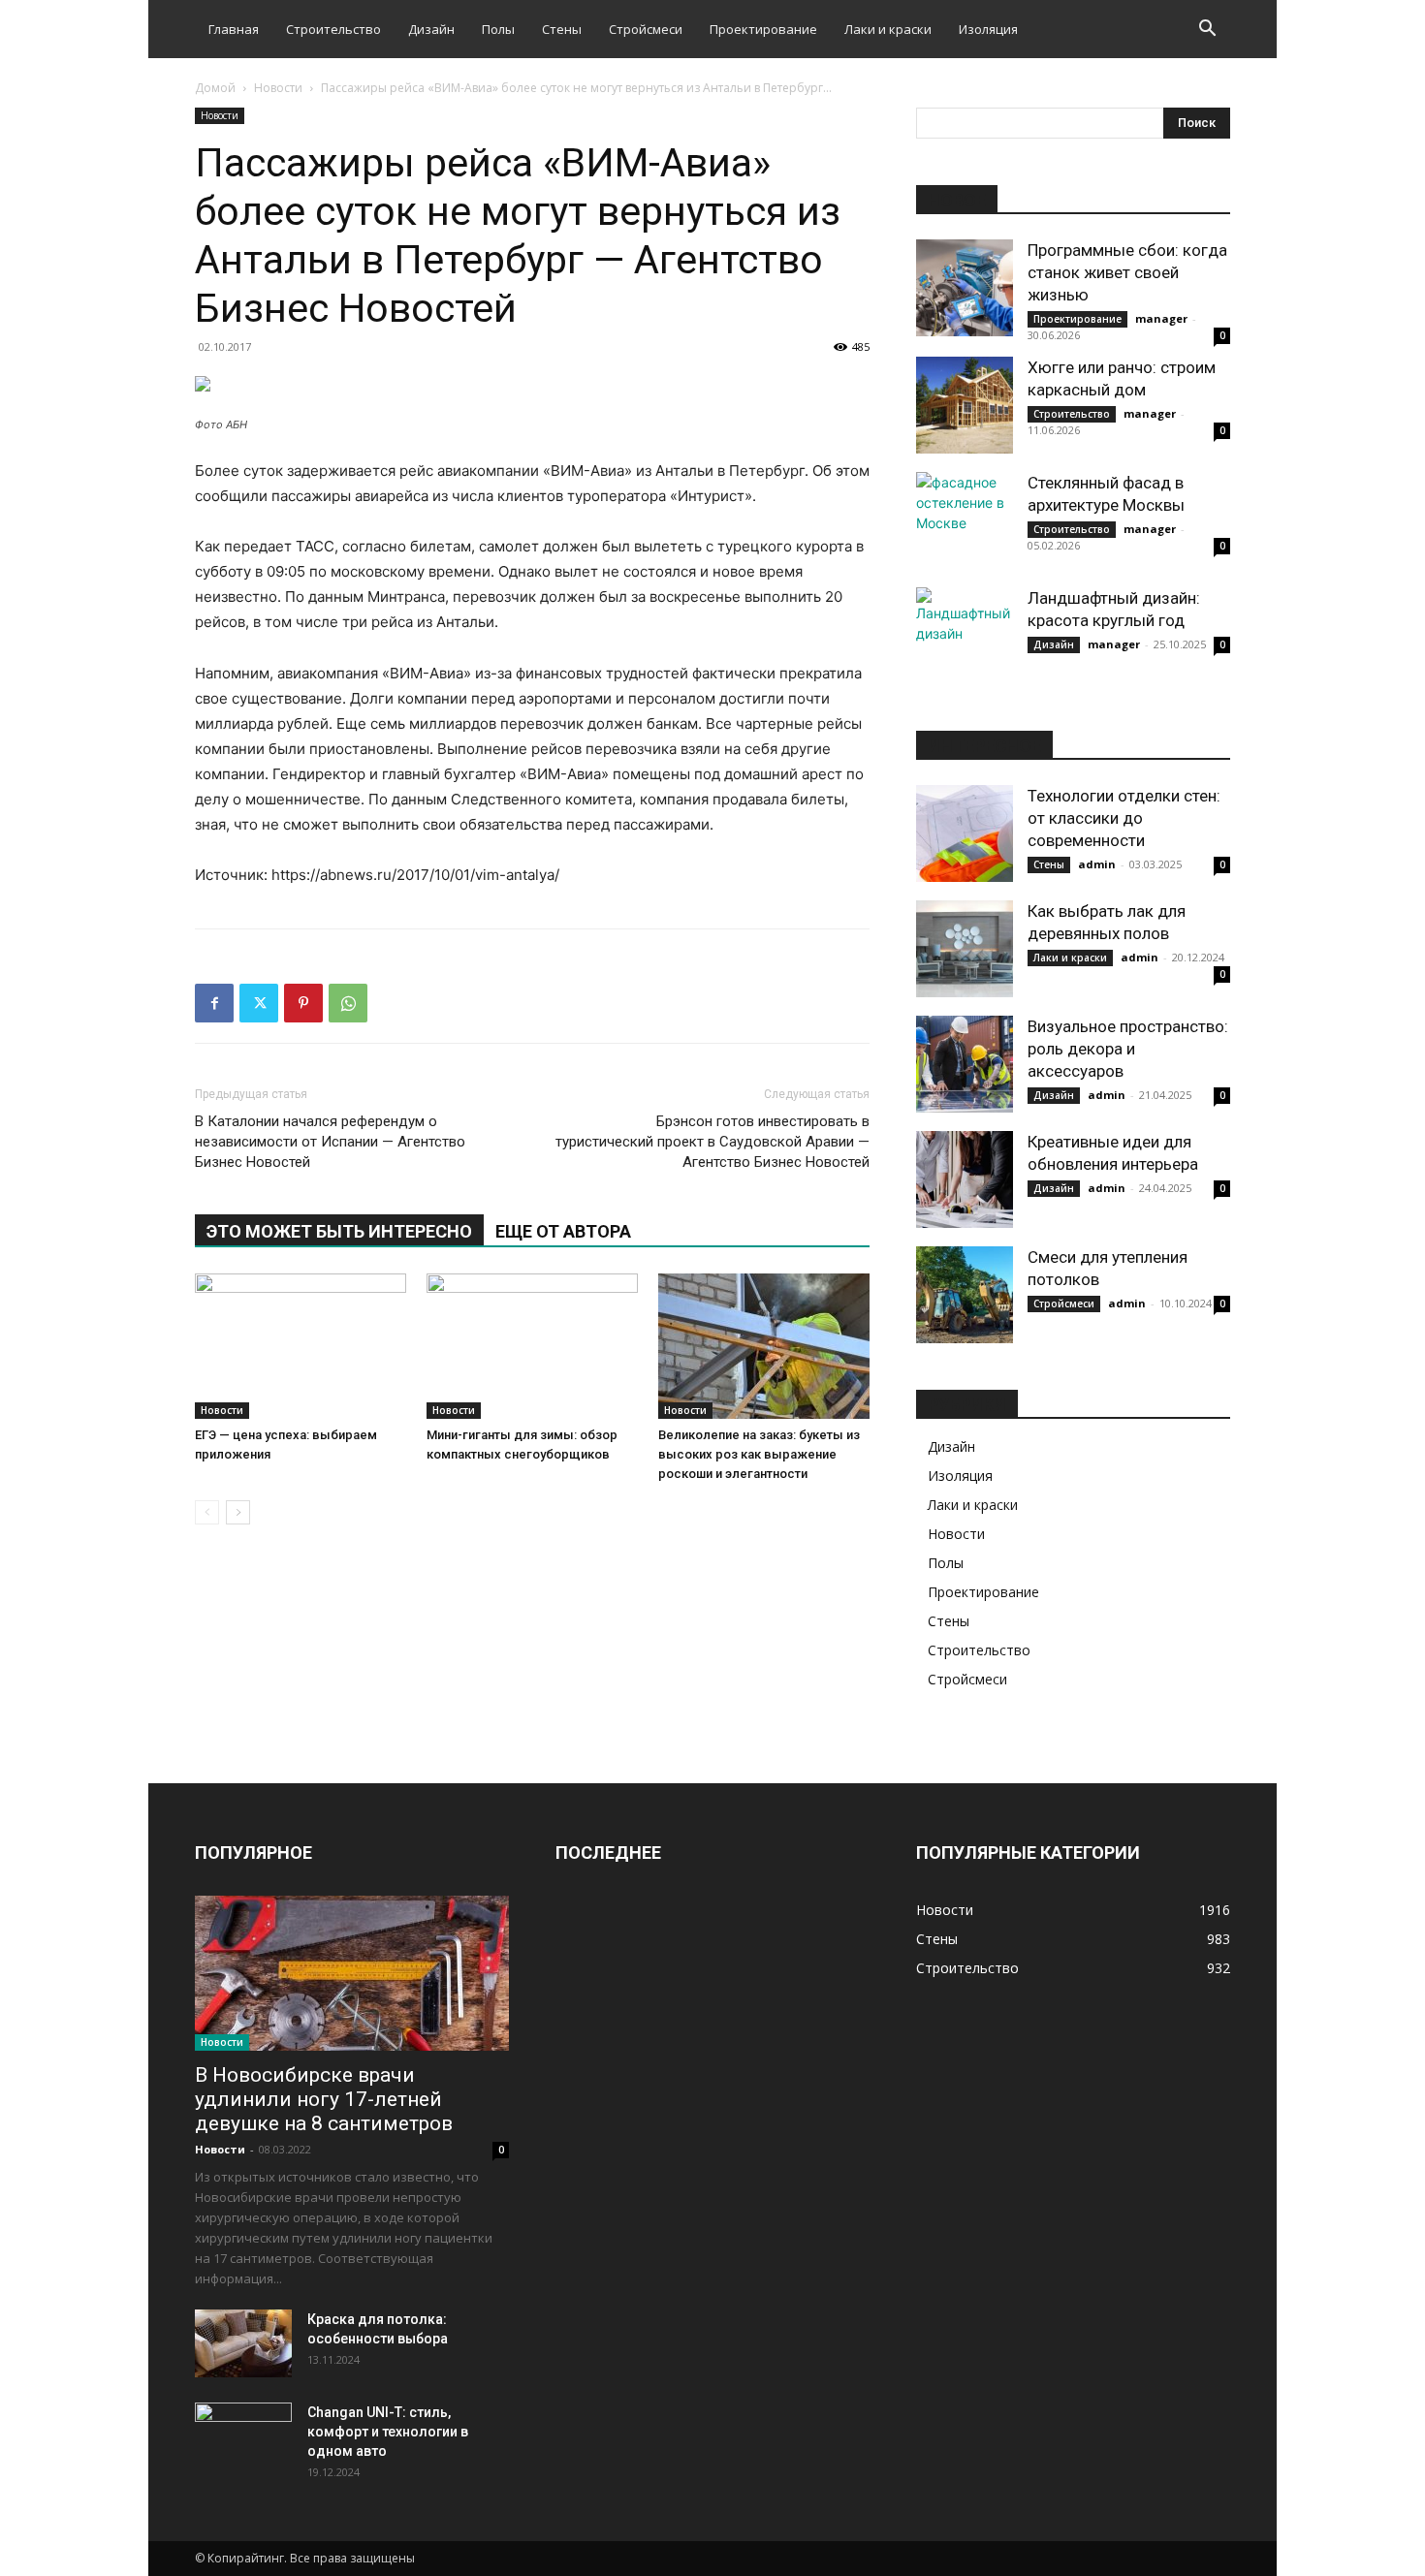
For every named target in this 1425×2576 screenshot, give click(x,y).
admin (1097, 864)
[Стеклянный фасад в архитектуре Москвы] (965, 520)
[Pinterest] (303, 1003)
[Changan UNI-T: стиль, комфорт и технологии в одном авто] (243, 2436)
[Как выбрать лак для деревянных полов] (965, 949)
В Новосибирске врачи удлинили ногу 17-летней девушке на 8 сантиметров (324, 2099)
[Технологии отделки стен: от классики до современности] (965, 833)
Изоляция (988, 29)
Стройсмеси (646, 29)
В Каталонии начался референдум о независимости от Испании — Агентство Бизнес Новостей (330, 1142)
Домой (215, 88)
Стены (562, 29)
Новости (278, 88)
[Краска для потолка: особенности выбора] (243, 2343)
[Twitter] (259, 1003)
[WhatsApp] (348, 1003)
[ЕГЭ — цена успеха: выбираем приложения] (301, 1346)
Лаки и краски (888, 29)
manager (1161, 318)
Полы (498, 29)
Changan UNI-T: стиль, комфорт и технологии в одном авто (388, 2432)
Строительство (333, 29)
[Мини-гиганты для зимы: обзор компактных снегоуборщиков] (532, 1346)
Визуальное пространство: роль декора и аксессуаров (1128, 1049)
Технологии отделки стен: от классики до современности (1124, 818)
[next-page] (238, 1512)
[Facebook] (214, 1003)
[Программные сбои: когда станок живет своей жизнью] (965, 288)
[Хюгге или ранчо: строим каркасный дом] (965, 405)
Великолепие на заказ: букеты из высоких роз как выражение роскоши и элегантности (759, 1454)
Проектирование (763, 29)
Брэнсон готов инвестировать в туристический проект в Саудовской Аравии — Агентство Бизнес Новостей (712, 1142)
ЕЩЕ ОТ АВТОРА (563, 1231)
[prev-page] (207, 1512)
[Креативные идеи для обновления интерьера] (965, 1179)
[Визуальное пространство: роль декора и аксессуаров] (965, 1064)
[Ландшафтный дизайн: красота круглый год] (965, 636)
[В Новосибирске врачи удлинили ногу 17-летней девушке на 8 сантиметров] (352, 1973)
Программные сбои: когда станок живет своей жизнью (1127, 272)
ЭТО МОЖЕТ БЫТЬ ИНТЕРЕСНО (339, 1231)
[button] (1207, 31)
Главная (234, 29)
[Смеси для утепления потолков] (965, 1295)
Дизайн (431, 29)
